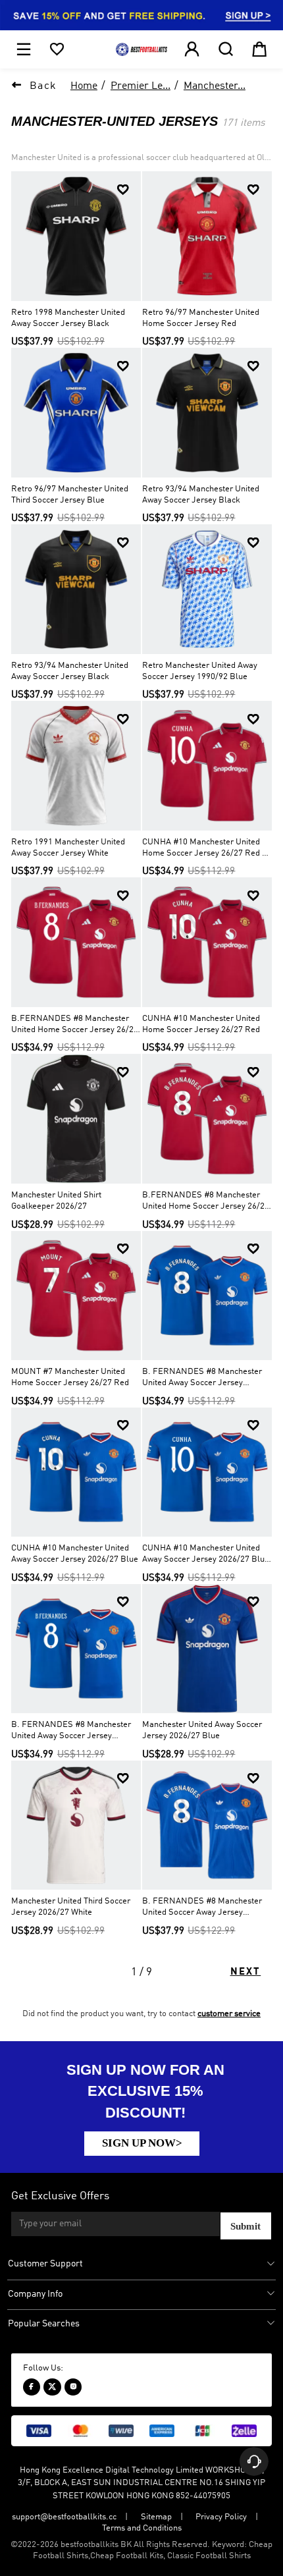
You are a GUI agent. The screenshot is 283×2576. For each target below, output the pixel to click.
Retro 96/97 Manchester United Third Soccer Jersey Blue (70, 495)
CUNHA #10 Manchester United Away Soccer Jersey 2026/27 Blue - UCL (206, 1555)
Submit (245, 2226)
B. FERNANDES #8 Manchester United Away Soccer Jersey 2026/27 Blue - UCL (71, 1731)
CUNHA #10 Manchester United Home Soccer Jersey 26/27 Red (201, 1024)
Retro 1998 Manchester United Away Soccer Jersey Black (68, 318)
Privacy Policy (221, 2517)
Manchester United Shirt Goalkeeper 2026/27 (56, 1201)
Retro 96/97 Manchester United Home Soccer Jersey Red (201, 318)
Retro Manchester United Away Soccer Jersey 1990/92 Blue (200, 671)
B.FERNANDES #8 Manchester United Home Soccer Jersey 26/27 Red (206, 1202)
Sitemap (156, 2517)
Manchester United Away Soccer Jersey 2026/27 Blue (202, 1730)
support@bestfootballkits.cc (64, 2517)
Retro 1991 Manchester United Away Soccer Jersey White (68, 848)
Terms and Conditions (142, 2528)
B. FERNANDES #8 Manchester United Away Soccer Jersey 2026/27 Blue (202, 1378)
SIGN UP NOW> (142, 2143)
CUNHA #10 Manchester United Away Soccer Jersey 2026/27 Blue (75, 1554)
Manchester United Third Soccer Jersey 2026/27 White (71, 1907)
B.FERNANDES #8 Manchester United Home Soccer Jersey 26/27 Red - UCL (75, 1025)
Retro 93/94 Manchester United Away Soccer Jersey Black (201, 495)
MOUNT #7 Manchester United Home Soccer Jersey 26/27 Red (70, 1377)
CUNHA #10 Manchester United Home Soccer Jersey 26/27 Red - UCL (204, 849)
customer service (229, 2014)
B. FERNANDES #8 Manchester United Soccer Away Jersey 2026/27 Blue (202, 1908)
